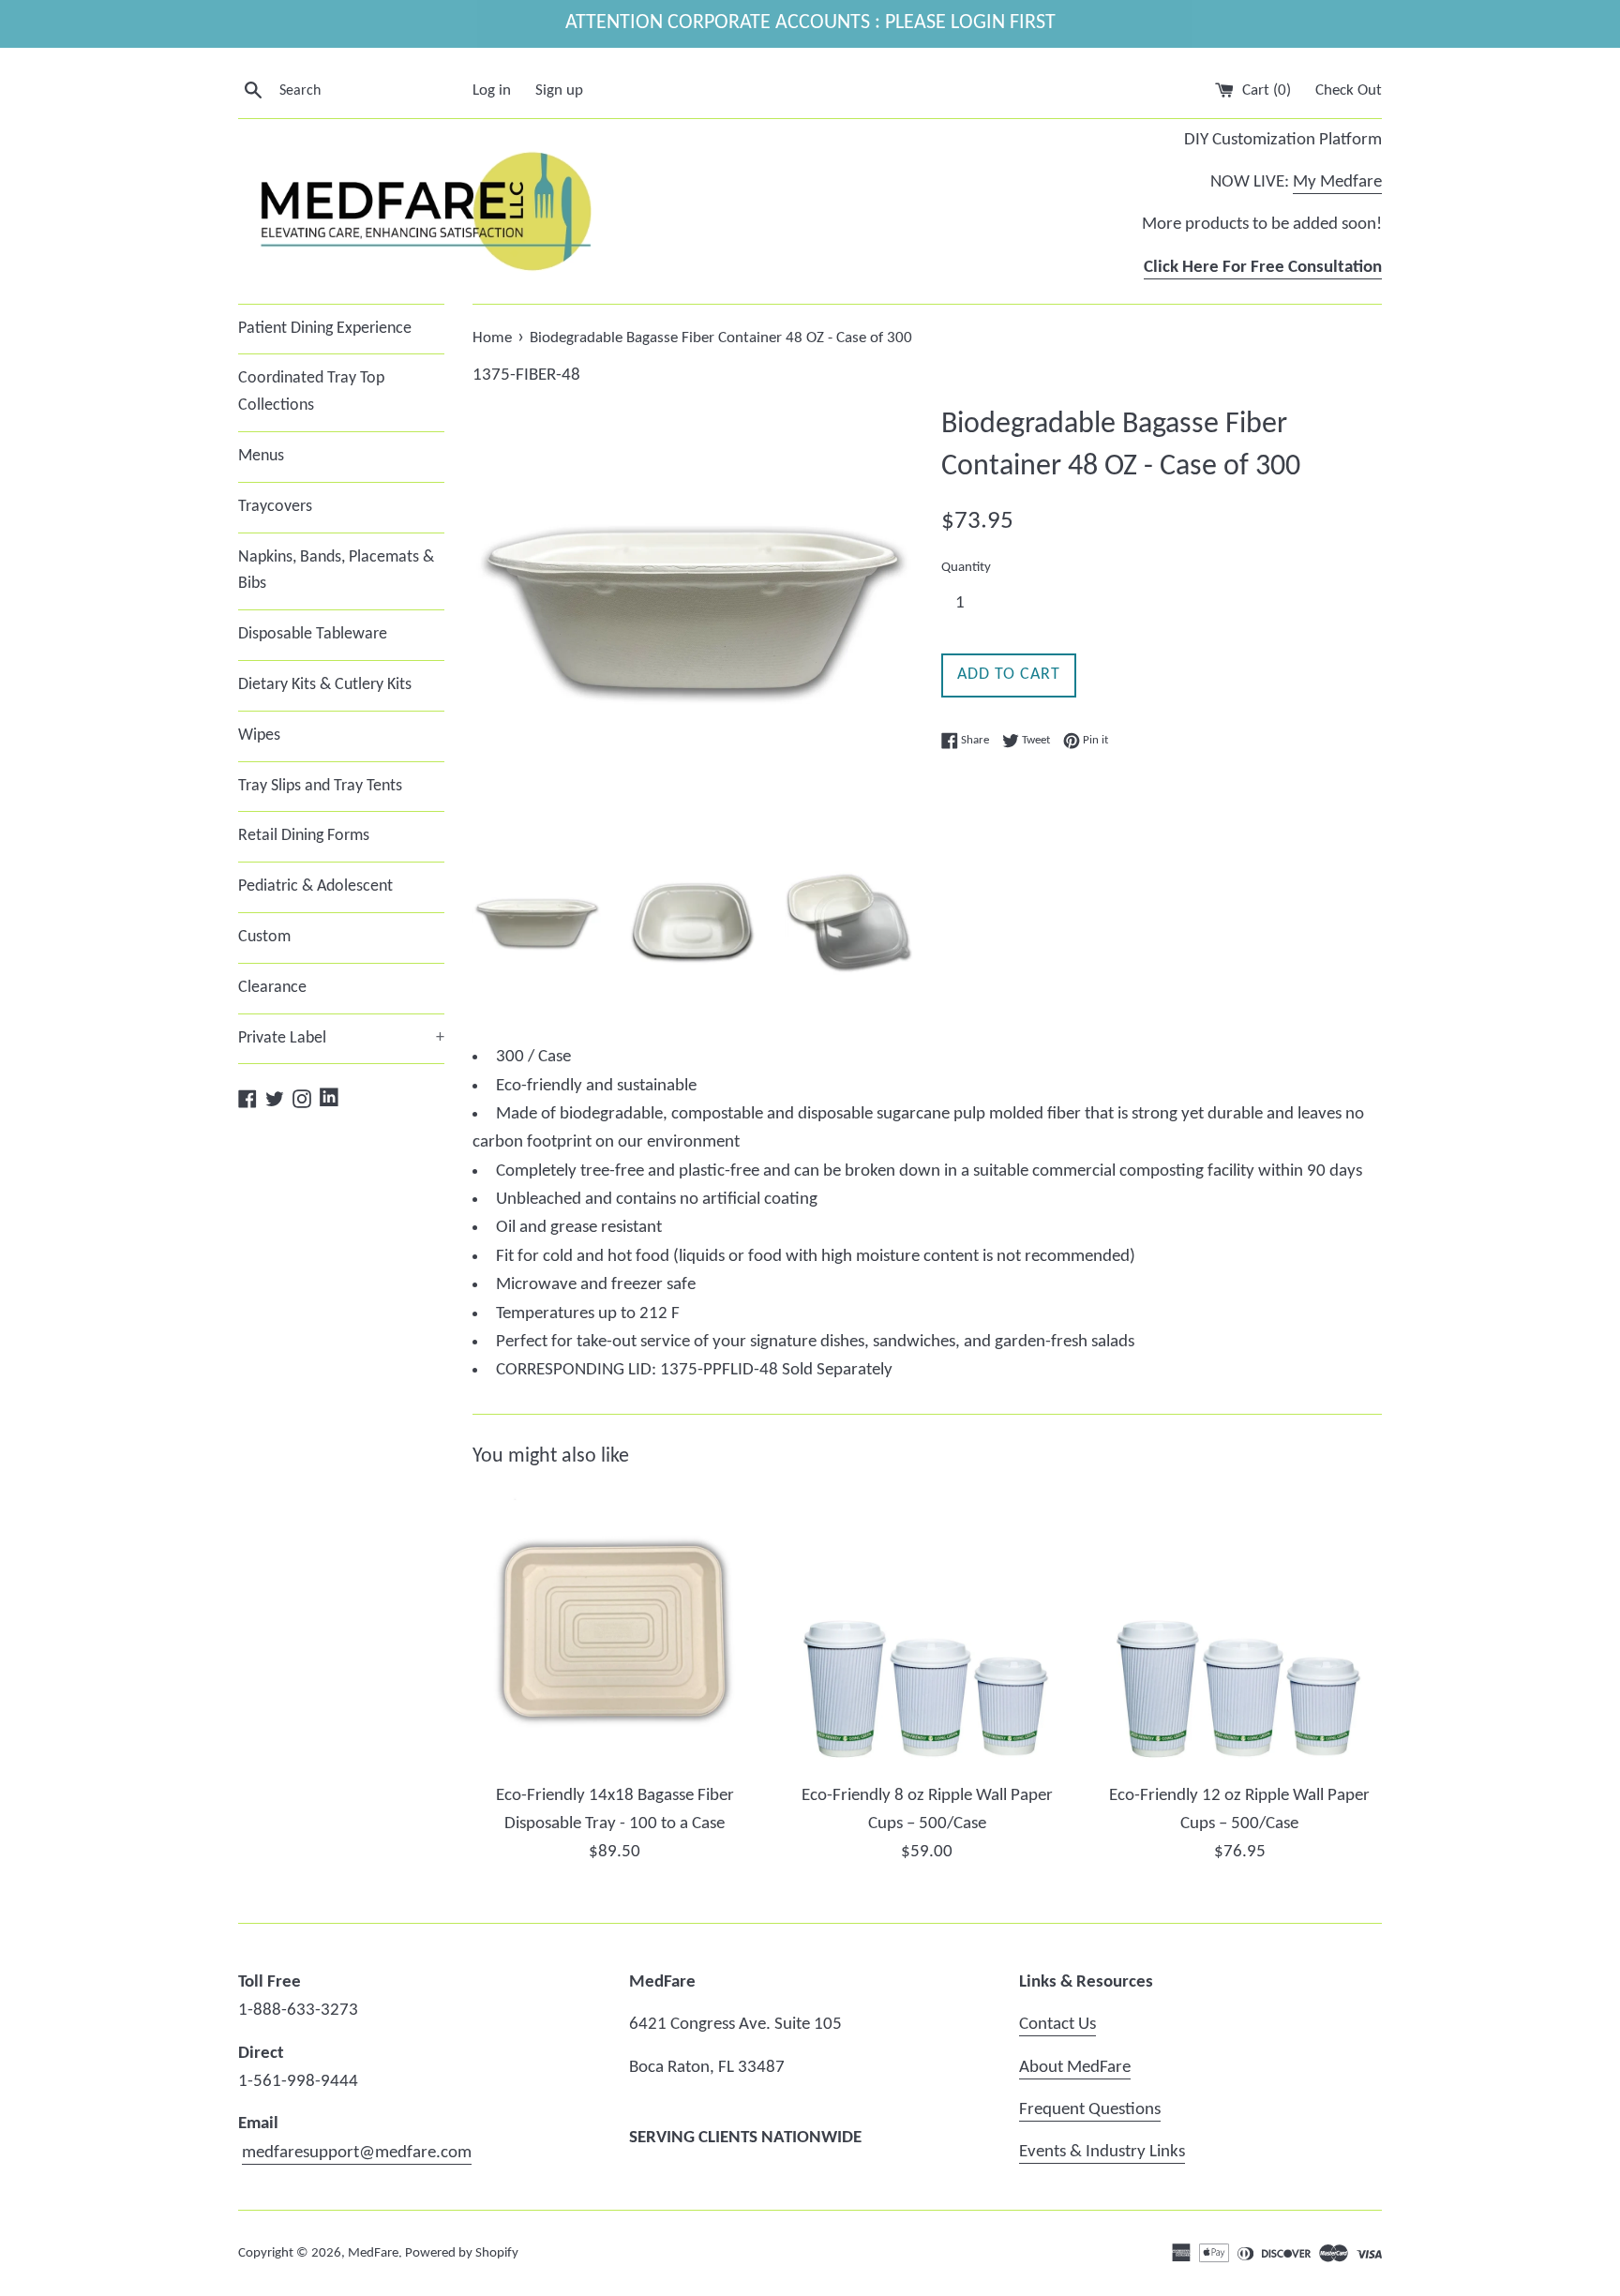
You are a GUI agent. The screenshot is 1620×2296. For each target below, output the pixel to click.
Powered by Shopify (462, 2253)
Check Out (1349, 90)
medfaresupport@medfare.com (357, 2153)
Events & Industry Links (1102, 2152)
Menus (261, 456)
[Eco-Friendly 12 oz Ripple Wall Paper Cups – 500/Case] (1240, 1630)
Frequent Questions (1090, 2110)
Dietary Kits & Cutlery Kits (325, 685)
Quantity (966, 568)
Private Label (341, 1038)
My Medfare (1337, 182)
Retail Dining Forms (304, 836)
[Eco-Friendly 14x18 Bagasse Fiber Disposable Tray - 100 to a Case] (615, 1630)
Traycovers (275, 507)
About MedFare (1075, 2068)
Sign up (559, 90)
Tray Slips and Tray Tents (320, 786)
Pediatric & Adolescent (315, 886)
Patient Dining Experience (325, 329)
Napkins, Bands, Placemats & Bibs (336, 571)
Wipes (259, 735)
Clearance (272, 988)
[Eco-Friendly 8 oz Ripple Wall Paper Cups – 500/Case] (927, 1630)
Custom (264, 937)
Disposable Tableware (313, 634)
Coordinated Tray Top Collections (311, 392)
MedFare (373, 2253)
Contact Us (1057, 2025)
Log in (492, 90)
